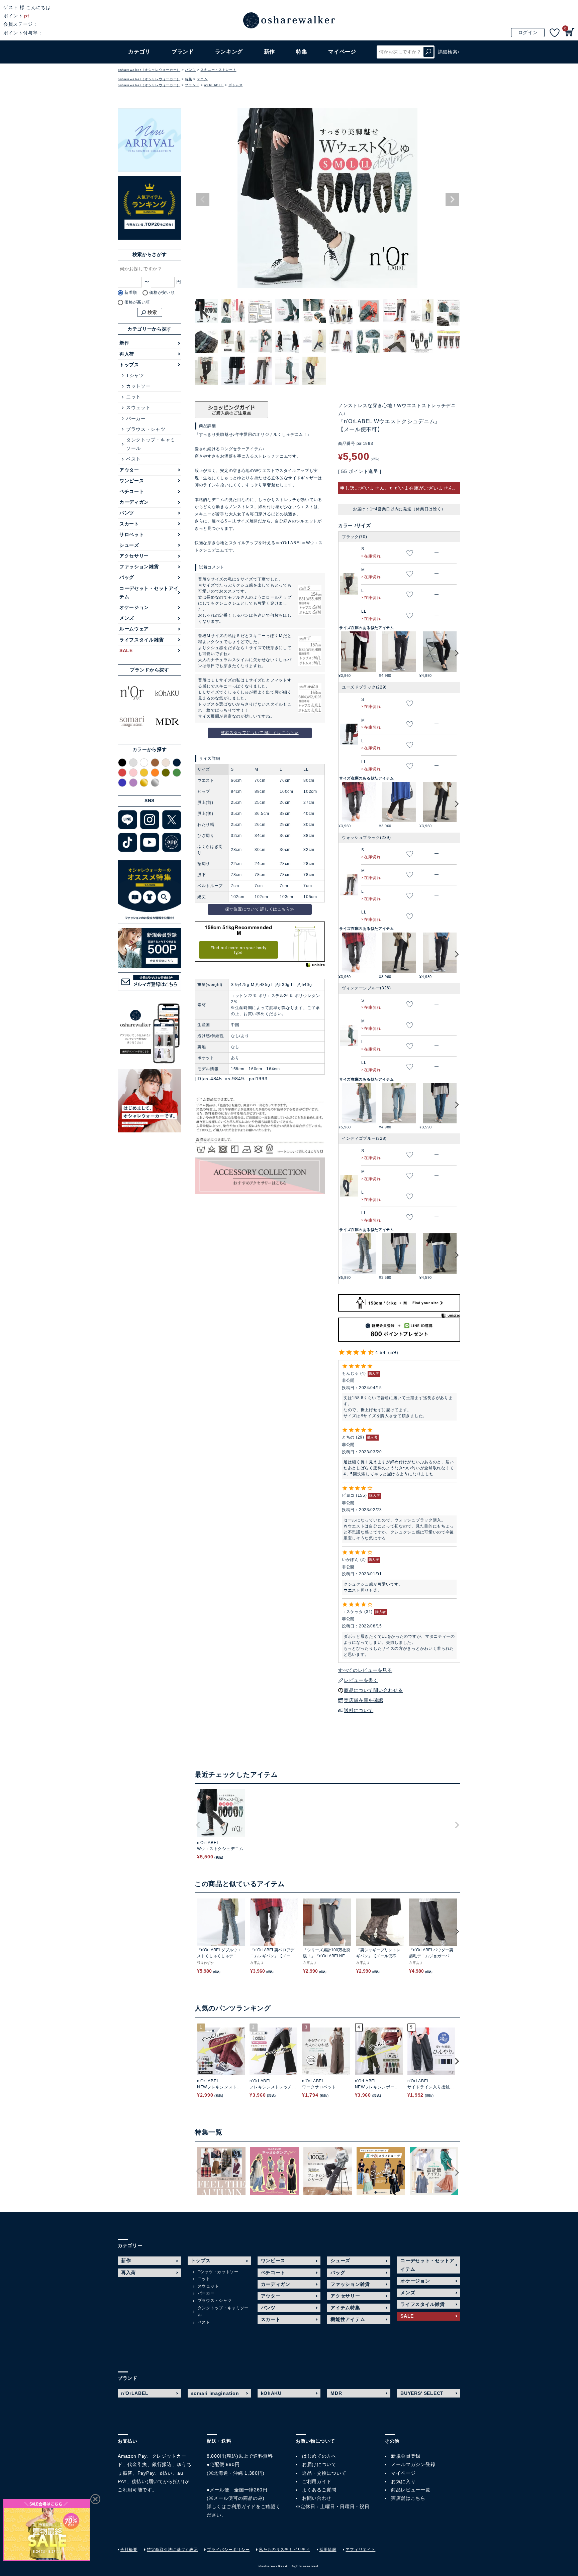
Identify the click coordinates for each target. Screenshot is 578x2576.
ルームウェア (134, 629)
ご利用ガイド (241, 2506)
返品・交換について (324, 2473)
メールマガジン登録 (413, 2464)
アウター (129, 470)
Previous (203, 200)
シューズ (129, 545)
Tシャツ (135, 375)
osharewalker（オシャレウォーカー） (149, 70)
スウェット (138, 407)
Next (452, 200)
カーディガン (134, 502)
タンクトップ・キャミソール (151, 444)
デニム (202, 79)
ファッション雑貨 (139, 567)
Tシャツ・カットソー (218, 2272)
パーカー (136, 418)
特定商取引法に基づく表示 (172, 2550)
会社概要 (129, 2550)
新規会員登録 (406, 2456)
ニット (133, 397)
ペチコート (132, 491)
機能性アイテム (348, 2319)
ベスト (133, 459)
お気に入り (403, 2481)
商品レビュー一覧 (411, 2490)
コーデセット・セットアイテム (149, 592)
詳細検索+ (449, 52)
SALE (126, 650)
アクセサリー (134, 556)
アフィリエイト (360, 2550)
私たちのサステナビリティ (284, 2550)
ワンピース (132, 481)
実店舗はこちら (408, 2498)
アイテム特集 (345, 2308)
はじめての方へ (319, 2456)
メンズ (127, 618)
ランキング (229, 52)
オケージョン (134, 607)
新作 (269, 52)
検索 (428, 52)
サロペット (132, 534)
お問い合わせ (317, 2498)
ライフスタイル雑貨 (141, 640)
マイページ (403, 2473)
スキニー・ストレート (218, 70)
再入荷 (127, 354)
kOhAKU (271, 2393)
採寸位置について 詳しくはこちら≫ (260, 909)
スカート (129, 524)
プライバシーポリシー (228, 2550)
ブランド (192, 85)
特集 (302, 52)
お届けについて (319, 2464)
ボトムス (236, 85)
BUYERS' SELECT (422, 2393)
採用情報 (328, 2550)
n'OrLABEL (214, 85)
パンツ (190, 70)
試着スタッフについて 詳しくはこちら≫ (260, 733)
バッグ (127, 577)
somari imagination (215, 2393)
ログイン (528, 32)
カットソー (138, 386)
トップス (129, 365)
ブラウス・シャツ (146, 429)
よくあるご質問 (319, 2490)
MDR (336, 2393)
